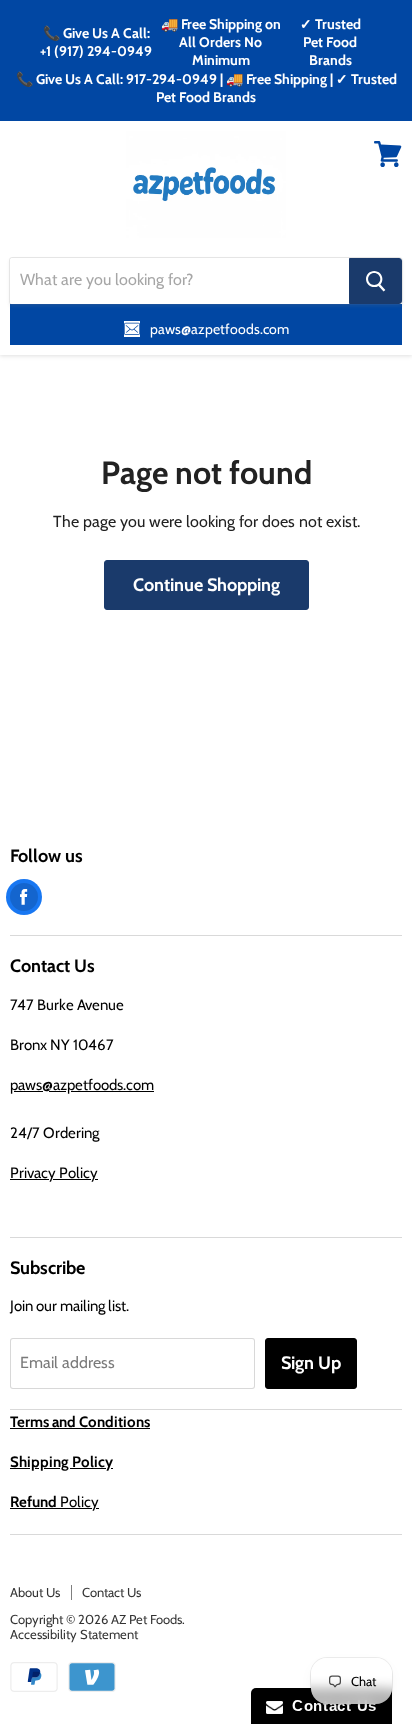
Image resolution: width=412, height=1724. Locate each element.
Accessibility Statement (74, 1634)
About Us (35, 1592)
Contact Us (111, 1592)
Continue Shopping (206, 585)
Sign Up (311, 1363)
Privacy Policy (54, 1173)
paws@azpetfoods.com (82, 1085)
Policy (54, 1502)
